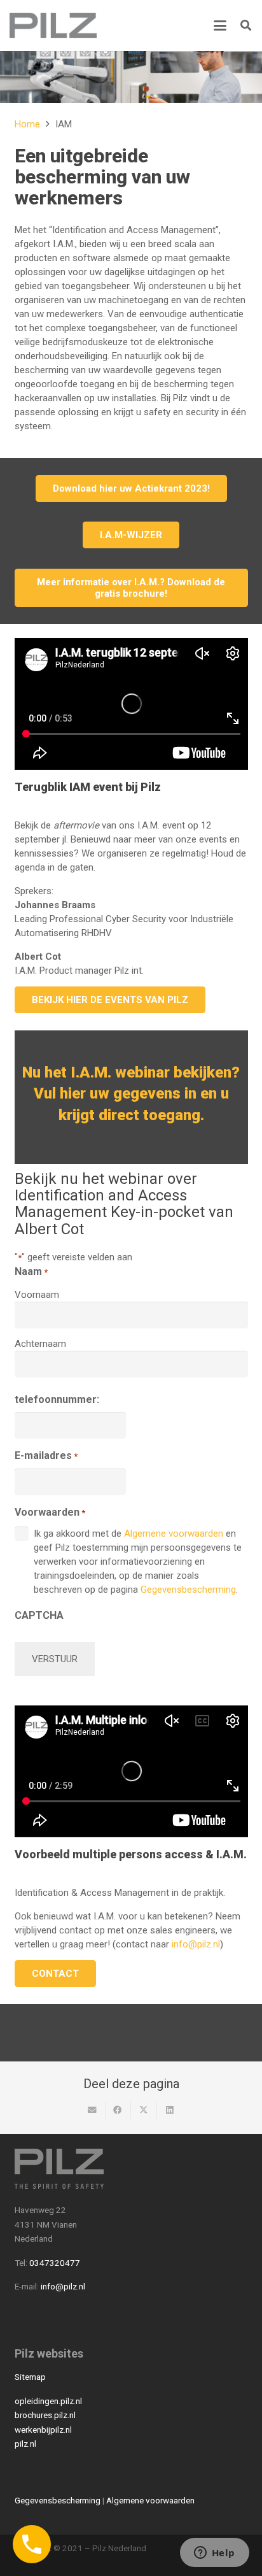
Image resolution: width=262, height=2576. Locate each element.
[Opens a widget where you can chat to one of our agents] (214, 2554)
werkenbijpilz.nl (43, 2430)
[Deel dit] (119, 2110)
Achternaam (40, 1344)
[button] (220, 25)
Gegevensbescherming (188, 1590)
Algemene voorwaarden (174, 1534)
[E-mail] (93, 2110)
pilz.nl (25, 2444)
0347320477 (55, 2263)
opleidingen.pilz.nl (48, 2401)
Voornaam (37, 1295)
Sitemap (30, 2377)
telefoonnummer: (57, 1399)
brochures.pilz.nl (45, 2415)
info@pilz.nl (196, 1944)
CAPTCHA (39, 1615)
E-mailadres (46, 1455)
